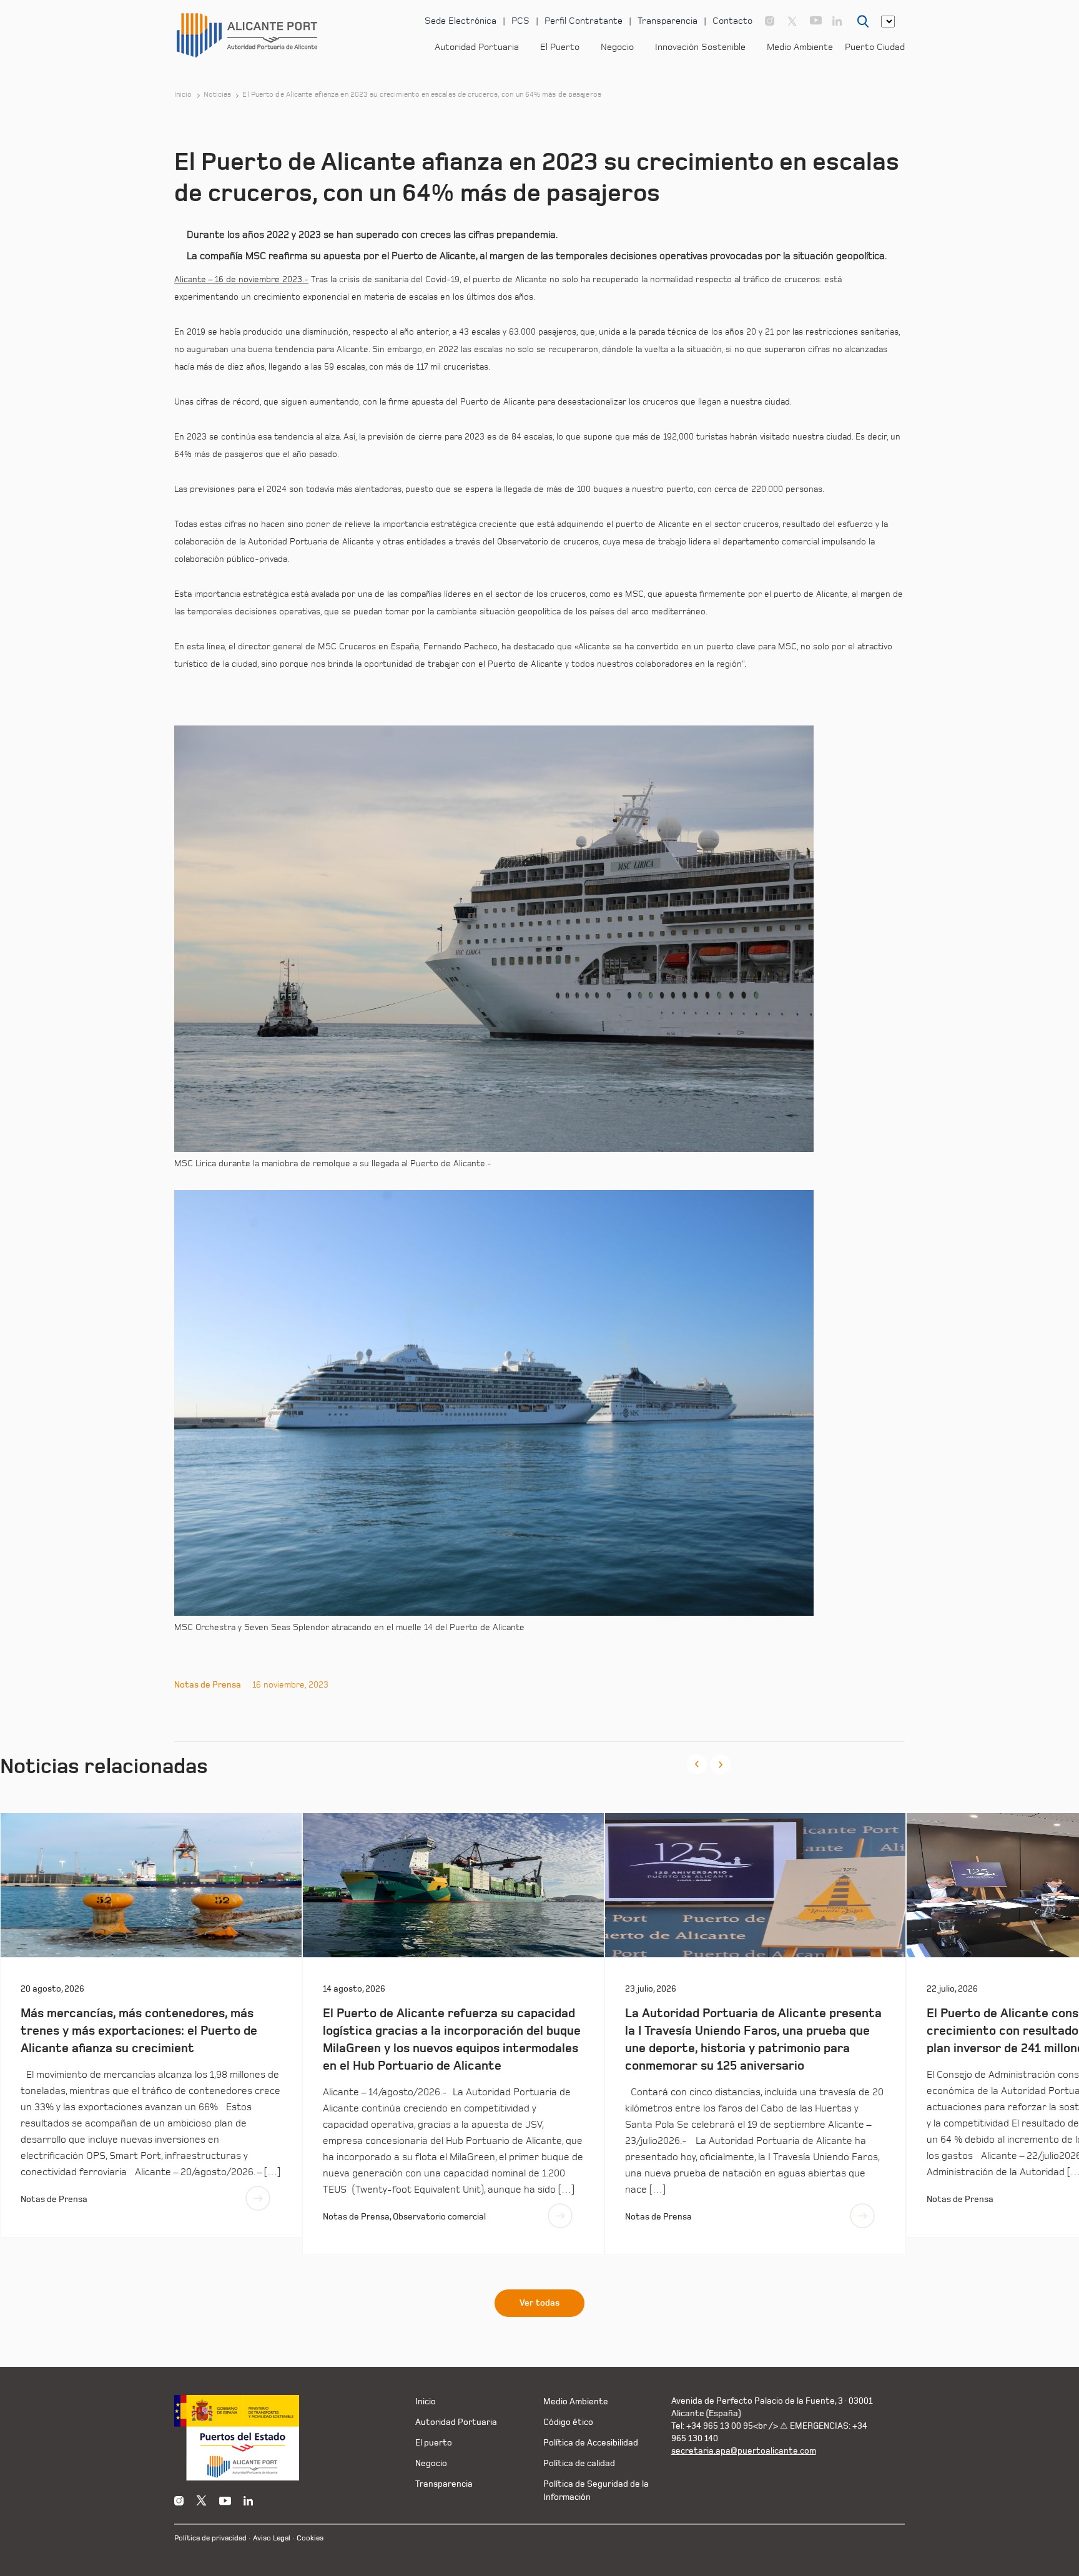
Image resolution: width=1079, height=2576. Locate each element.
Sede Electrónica (461, 21)
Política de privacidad (210, 2538)
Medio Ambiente (800, 47)
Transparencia (668, 21)
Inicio (183, 95)
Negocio (617, 47)
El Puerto (560, 47)
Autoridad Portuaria (477, 47)
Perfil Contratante (584, 21)
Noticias (218, 95)
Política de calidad (579, 2463)
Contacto (732, 21)
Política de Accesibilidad (591, 2443)
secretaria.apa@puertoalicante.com (744, 2451)
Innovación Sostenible (700, 47)
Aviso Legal (272, 2538)
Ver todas (539, 2303)
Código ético (568, 2422)
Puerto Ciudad (875, 47)
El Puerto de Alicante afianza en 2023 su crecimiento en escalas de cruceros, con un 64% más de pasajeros (421, 95)
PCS (520, 21)
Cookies (310, 2538)
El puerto (434, 2443)
